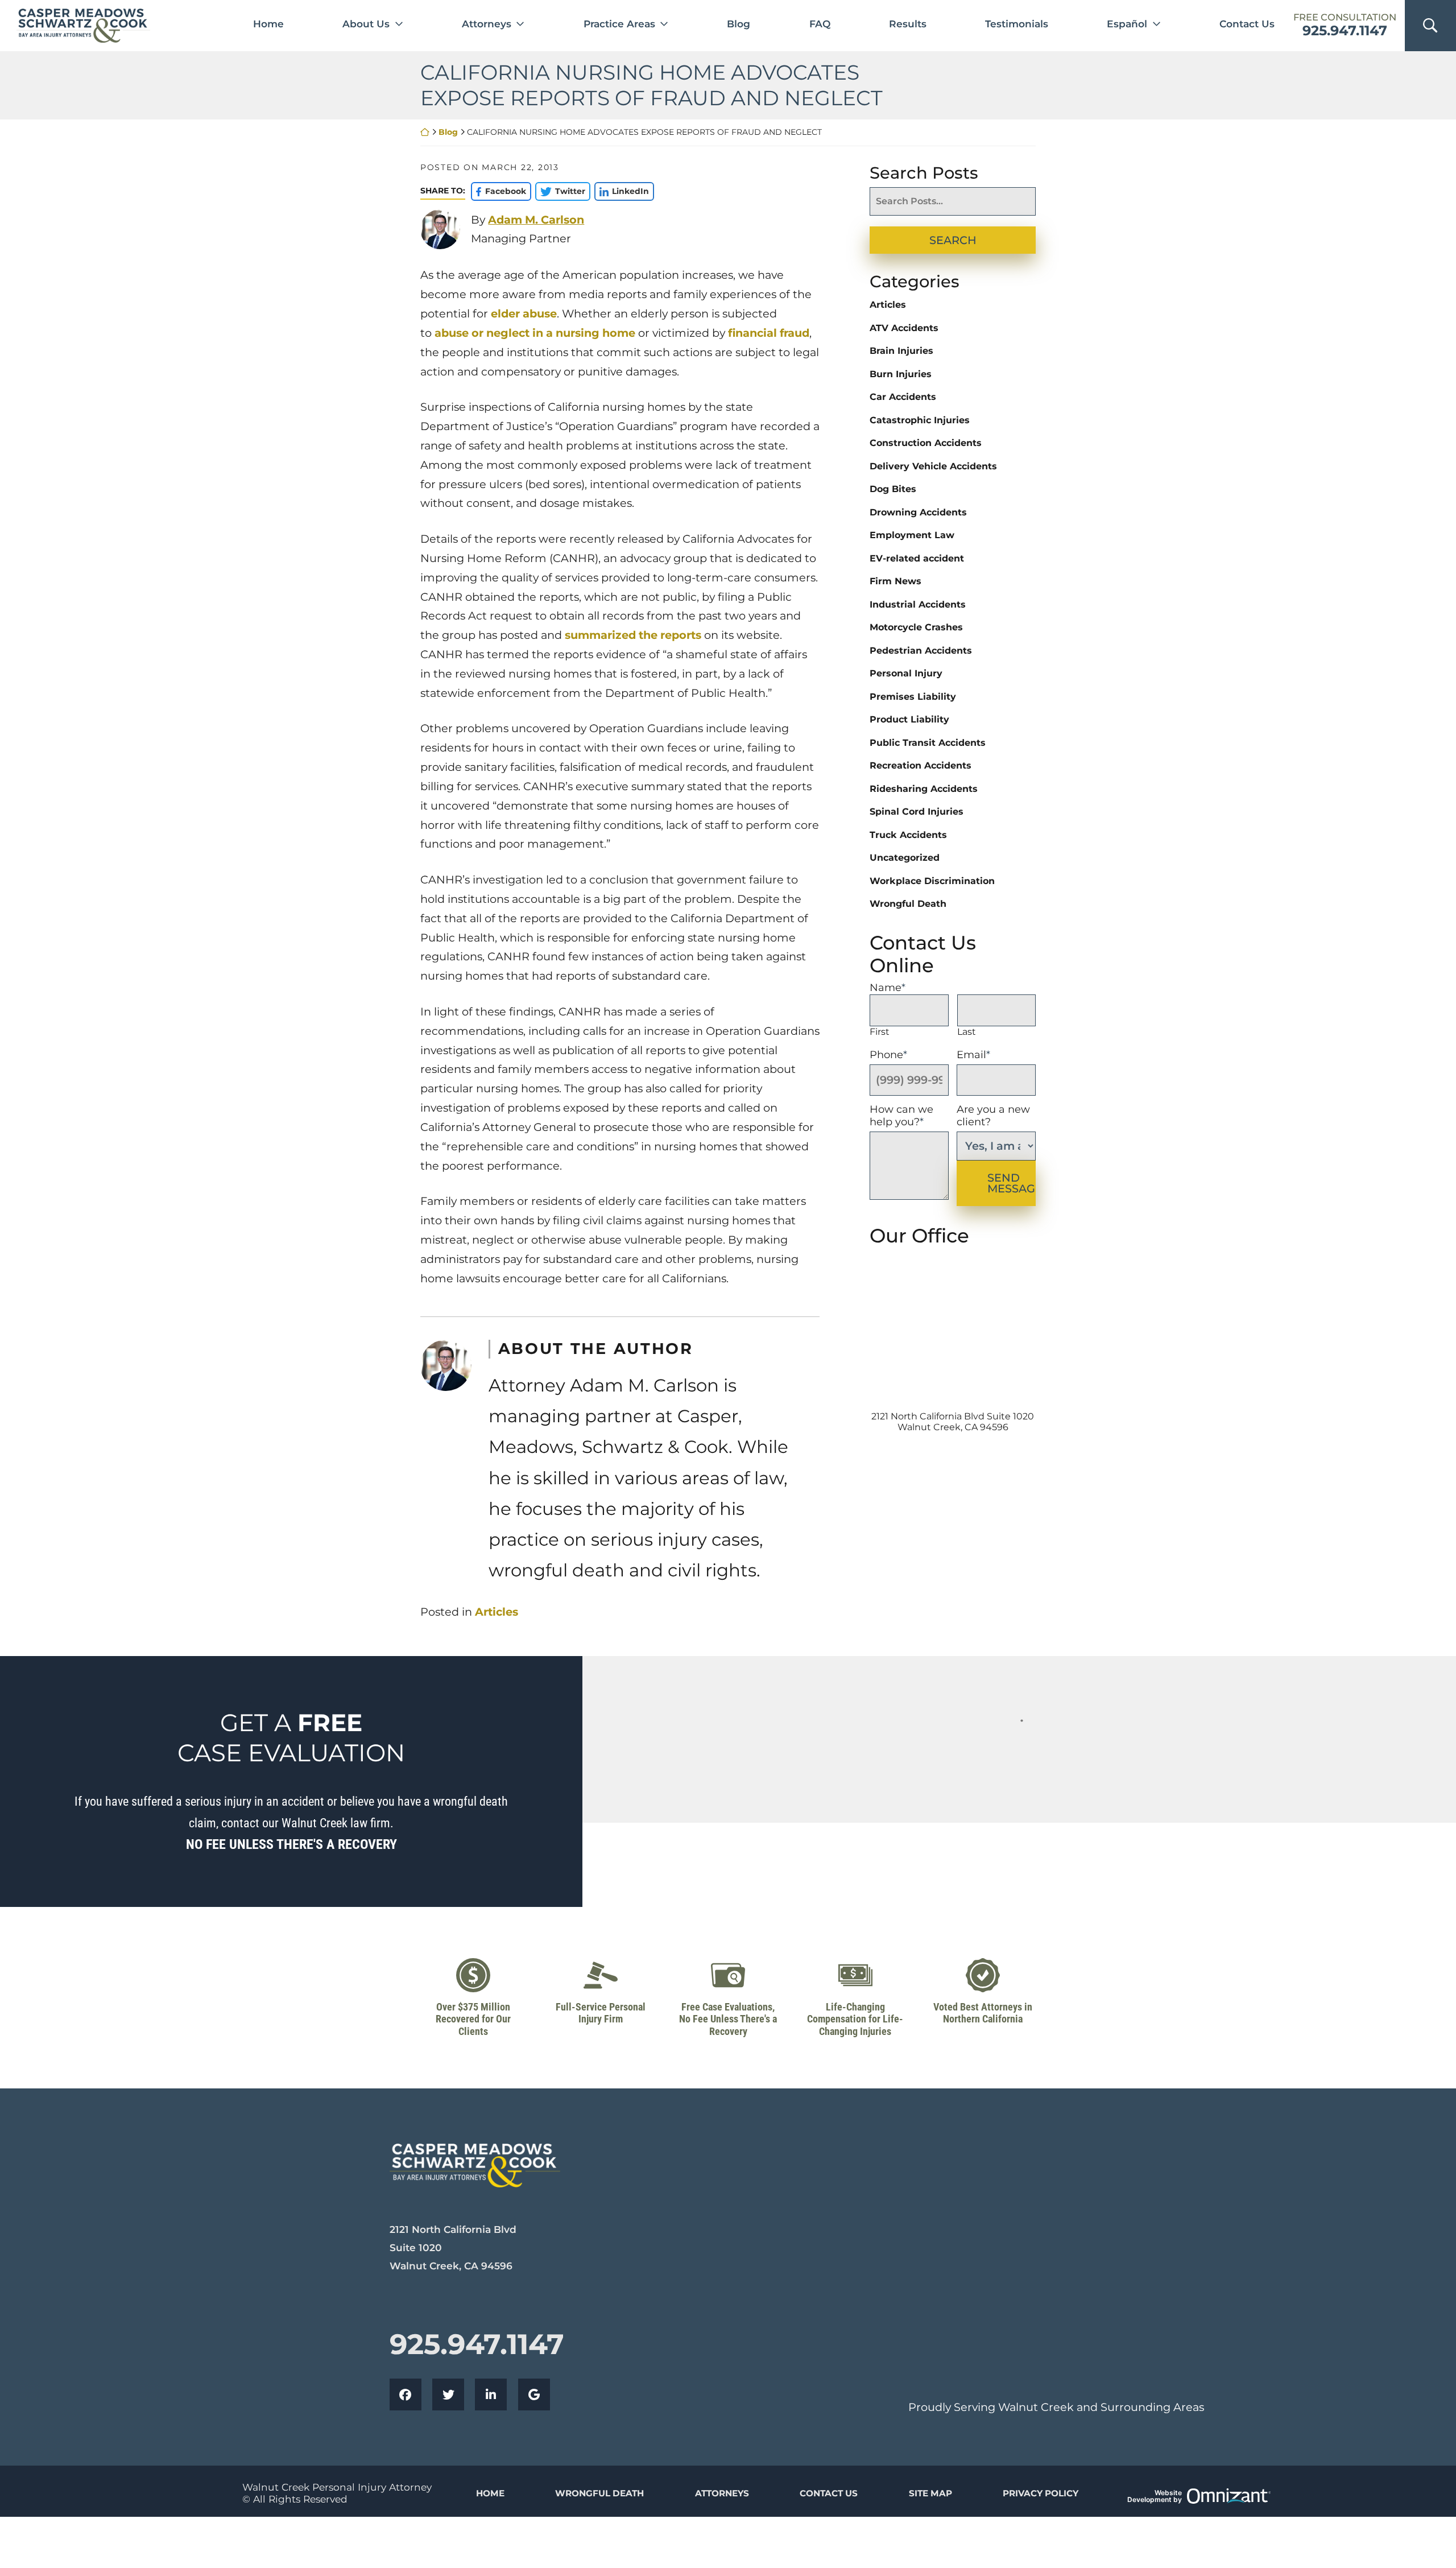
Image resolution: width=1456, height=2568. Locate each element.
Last (967, 1032)
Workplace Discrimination (932, 881)
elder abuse (524, 313)
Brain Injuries (901, 351)
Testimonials (1017, 24)
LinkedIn (622, 191)
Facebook (498, 191)
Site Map (930, 2493)
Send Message (1012, 1183)
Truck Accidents (908, 835)
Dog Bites (893, 489)
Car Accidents (903, 397)
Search (953, 240)
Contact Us (1247, 24)
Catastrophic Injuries (920, 420)
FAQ (820, 24)
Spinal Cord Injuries (917, 812)
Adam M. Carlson (536, 220)
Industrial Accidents (918, 604)
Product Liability (909, 719)
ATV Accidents (904, 328)
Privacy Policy (1041, 2493)
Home (268, 24)
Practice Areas (619, 24)
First (880, 1032)
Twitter (560, 191)
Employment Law (912, 535)
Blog (739, 24)
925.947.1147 (1345, 31)
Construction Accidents (926, 443)
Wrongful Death (908, 904)
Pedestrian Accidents (921, 651)
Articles (497, 1612)
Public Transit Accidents (928, 743)
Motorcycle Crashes (916, 627)
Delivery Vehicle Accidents (933, 466)
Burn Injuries (901, 374)
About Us (366, 24)
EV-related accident (917, 558)
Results (908, 24)
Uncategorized (905, 858)
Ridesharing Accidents (924, 789)
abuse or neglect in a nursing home (535, 333)
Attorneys (487, 24)
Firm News (895, 581)
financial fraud (769, 333)
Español (1127, 24)
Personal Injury (906, 673)
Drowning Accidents (918, 512)
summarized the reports (633, 635)
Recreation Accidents (921, 765)
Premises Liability (913, 697)
